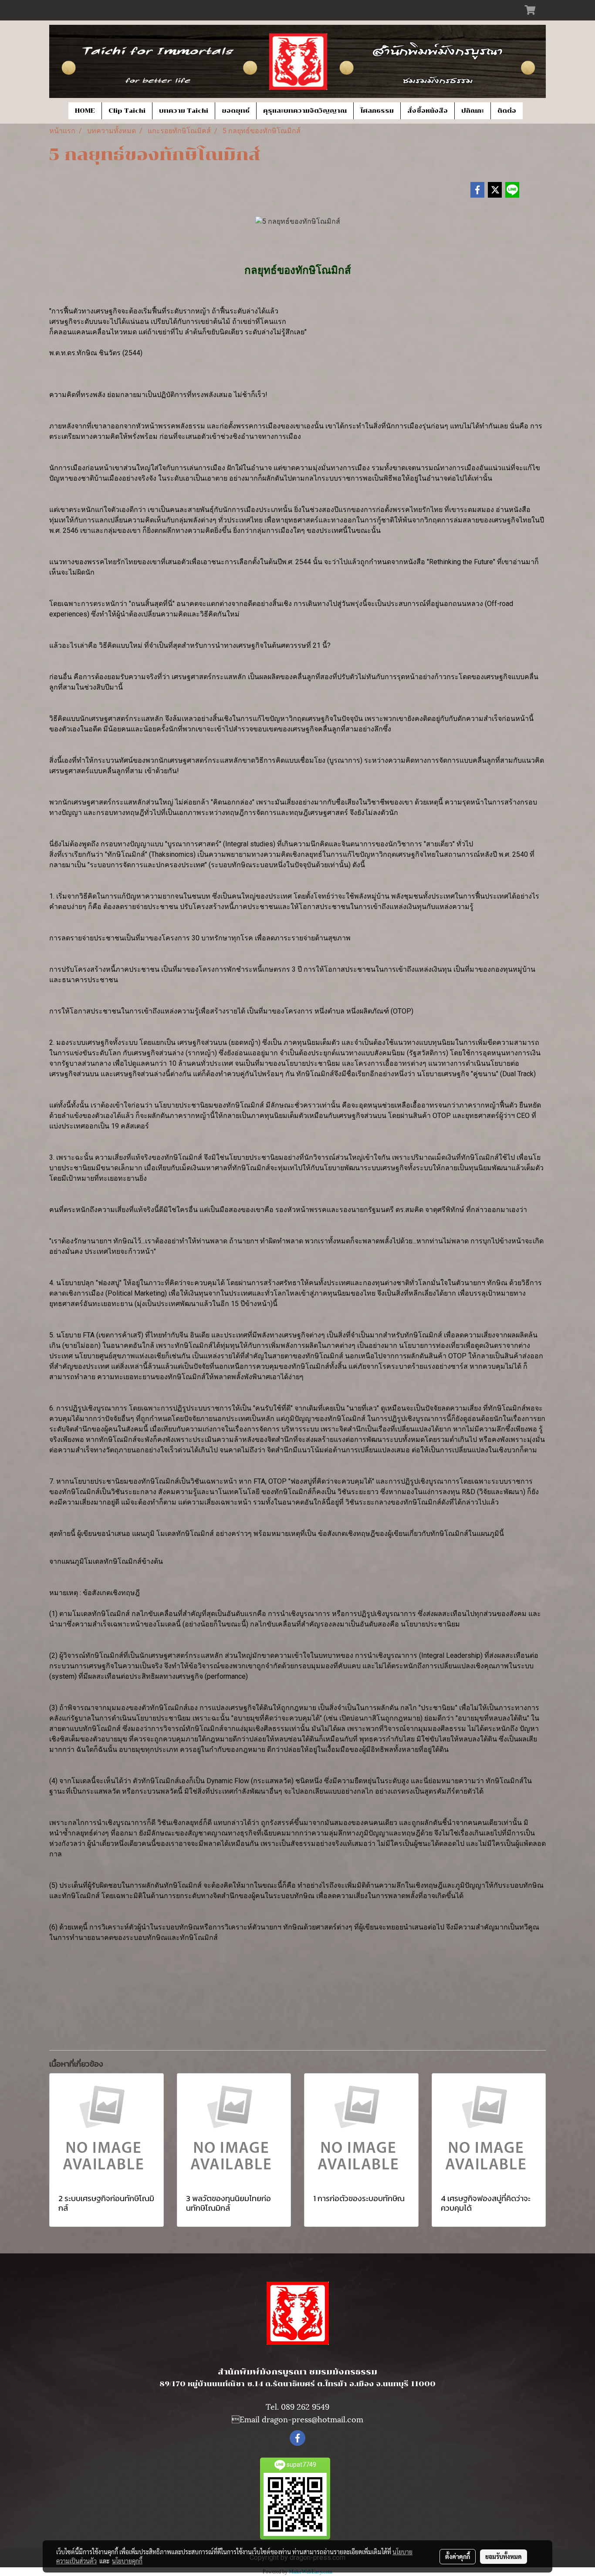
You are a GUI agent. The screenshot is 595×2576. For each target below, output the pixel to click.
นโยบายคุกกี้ (127, 2561)
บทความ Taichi (184, 111)
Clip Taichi (127, 111)
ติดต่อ (507, 111)
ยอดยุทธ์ (236, 111)
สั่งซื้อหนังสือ (428, 111)
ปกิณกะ (473, 111)
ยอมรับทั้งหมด (504, 2556)
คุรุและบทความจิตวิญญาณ (305, 111)
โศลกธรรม (377, 111)
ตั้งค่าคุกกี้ (458, 2556)
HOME (85, 111)
